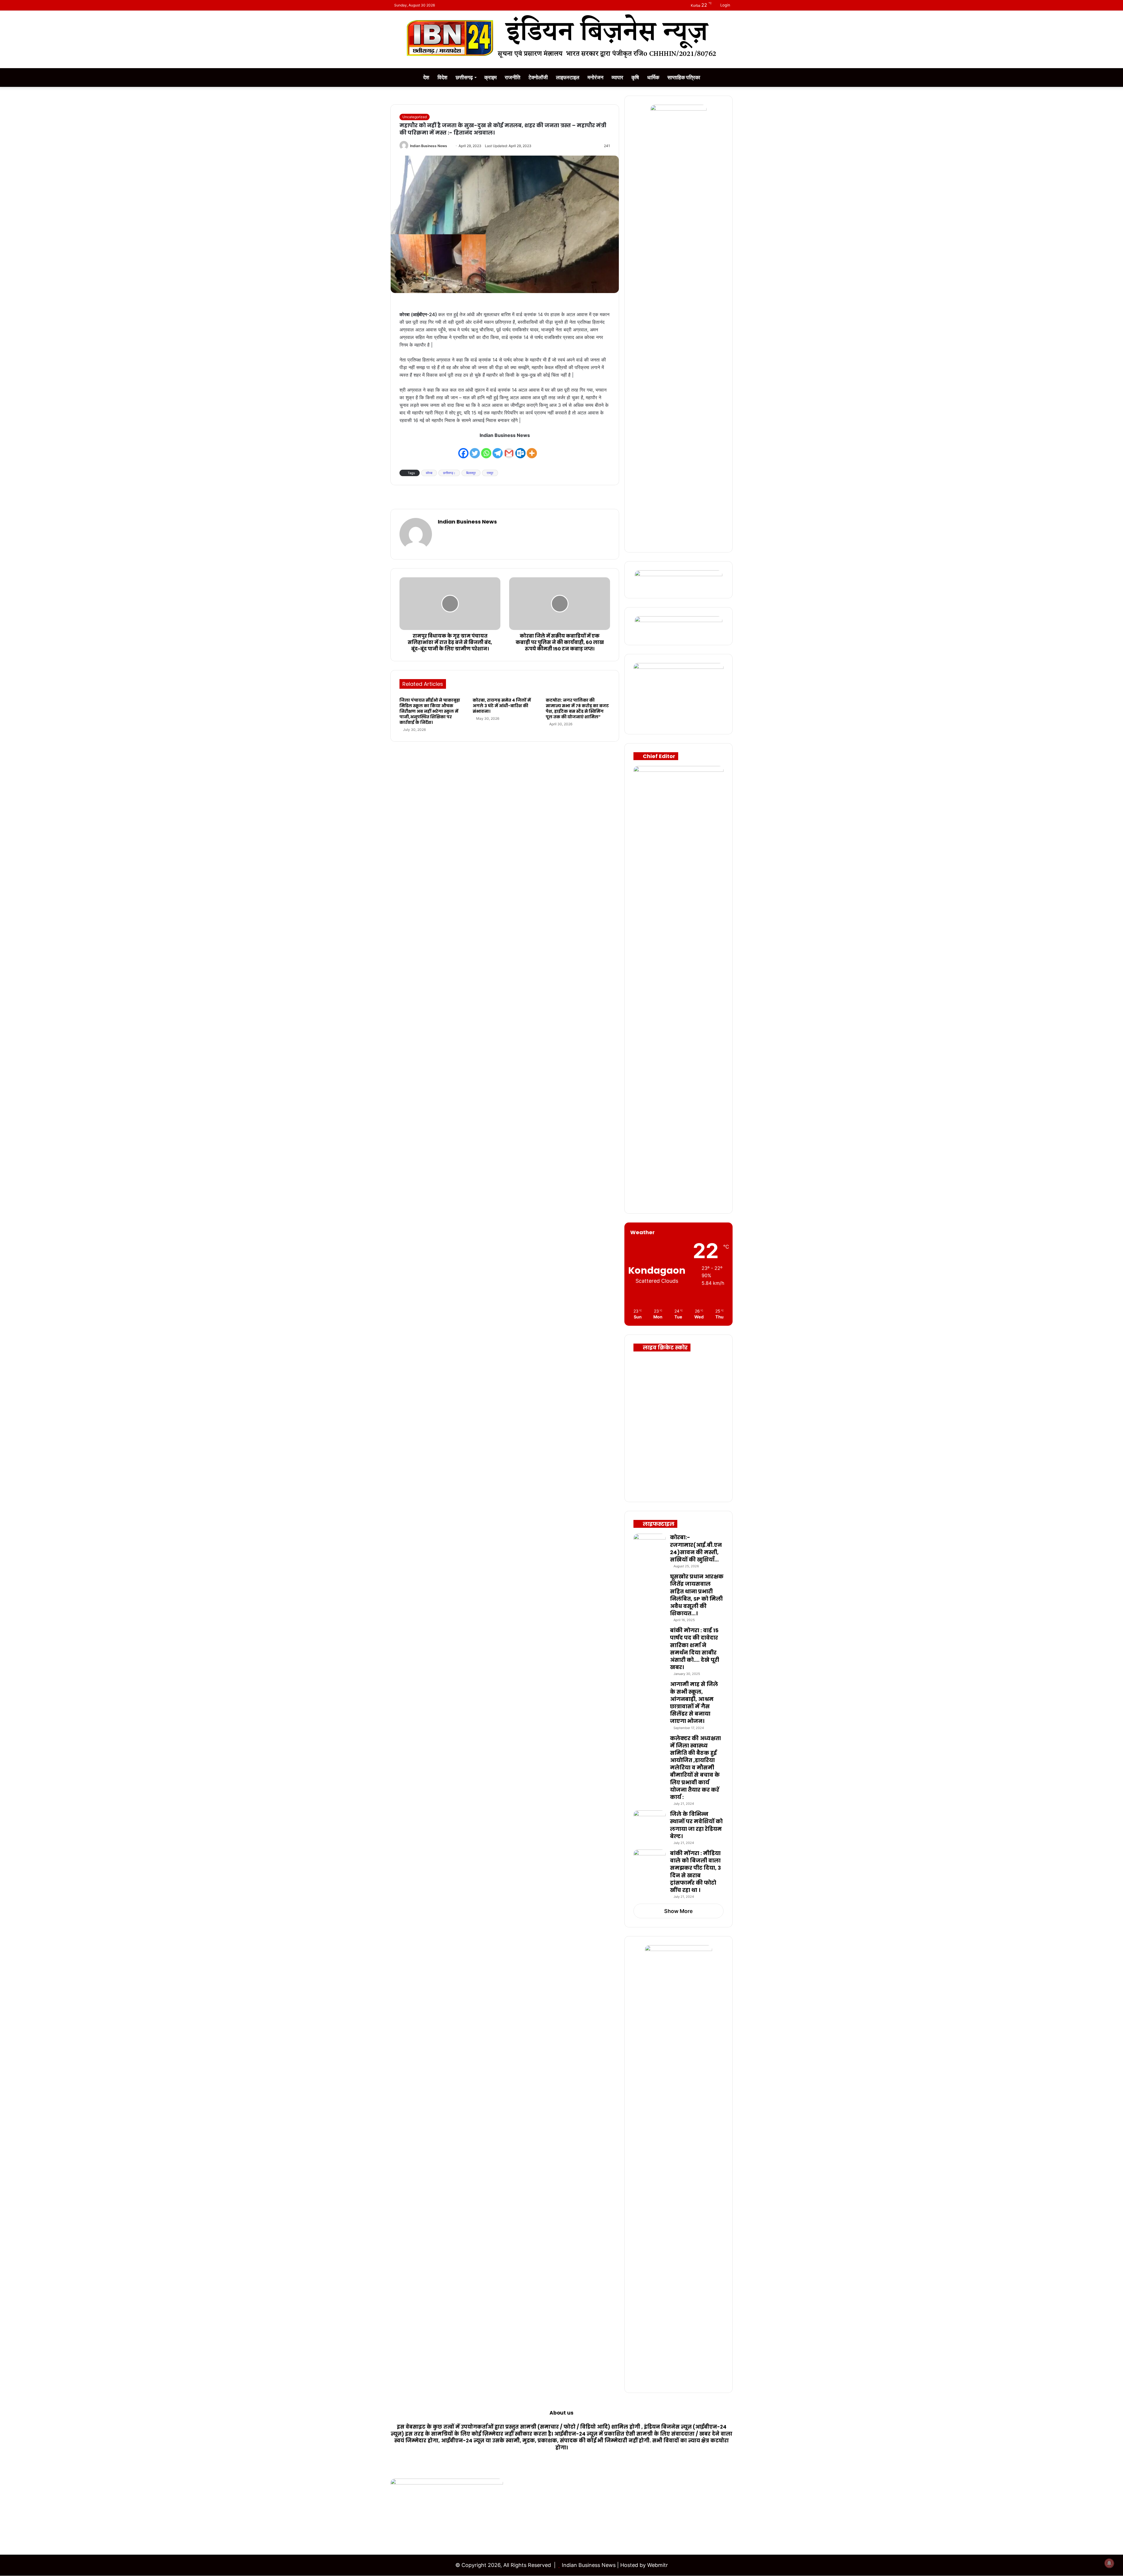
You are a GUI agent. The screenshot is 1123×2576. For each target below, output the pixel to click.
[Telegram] (498, 449)
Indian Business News (429, 146)
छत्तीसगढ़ (464, 77)
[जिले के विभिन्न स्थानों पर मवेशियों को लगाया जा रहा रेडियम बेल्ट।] (650, 1821)
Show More (678, 1911)
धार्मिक (653, 77)
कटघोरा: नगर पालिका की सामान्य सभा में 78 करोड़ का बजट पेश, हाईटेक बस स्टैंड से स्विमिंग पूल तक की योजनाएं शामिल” (577, 708)
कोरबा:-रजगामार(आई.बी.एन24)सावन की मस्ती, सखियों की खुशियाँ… (696, 1548)
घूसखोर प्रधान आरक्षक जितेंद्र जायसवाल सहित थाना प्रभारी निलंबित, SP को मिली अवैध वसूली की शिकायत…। (697, 1595)
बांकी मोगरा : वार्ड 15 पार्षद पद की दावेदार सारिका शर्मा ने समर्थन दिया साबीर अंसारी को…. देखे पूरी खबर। (695, 1649)
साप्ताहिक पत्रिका (684, 77)
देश (426, 77)
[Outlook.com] (520, 449)
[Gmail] (509, 449)
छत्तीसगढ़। (449, 473)
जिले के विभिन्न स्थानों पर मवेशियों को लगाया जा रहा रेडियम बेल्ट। (696, 1825)
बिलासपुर (471, 473)
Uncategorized (415, 117)
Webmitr (658, 2565)
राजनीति (513, 77)
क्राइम (490, 77)
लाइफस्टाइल (568, 77)
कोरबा (429, 473)
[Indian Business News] (561, 36)
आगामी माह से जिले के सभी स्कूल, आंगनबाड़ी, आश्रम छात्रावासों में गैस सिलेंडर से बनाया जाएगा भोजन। (694, 1703)
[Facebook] (463, 449)
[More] (532, 449)
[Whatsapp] (486, 449)
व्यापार (617, 77)
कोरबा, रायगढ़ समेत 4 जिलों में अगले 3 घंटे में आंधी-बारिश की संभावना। (502, 706)
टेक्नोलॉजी (538, 77)
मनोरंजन (595, 77)
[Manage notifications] (1109, 2563)
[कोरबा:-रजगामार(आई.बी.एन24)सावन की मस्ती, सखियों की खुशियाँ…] (650, 1545)
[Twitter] (475, 449)
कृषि (635, 77)
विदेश (442, 77)
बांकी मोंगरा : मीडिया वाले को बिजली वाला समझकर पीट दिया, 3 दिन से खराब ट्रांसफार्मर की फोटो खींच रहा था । (695, 1872)
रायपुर (490, 473)
